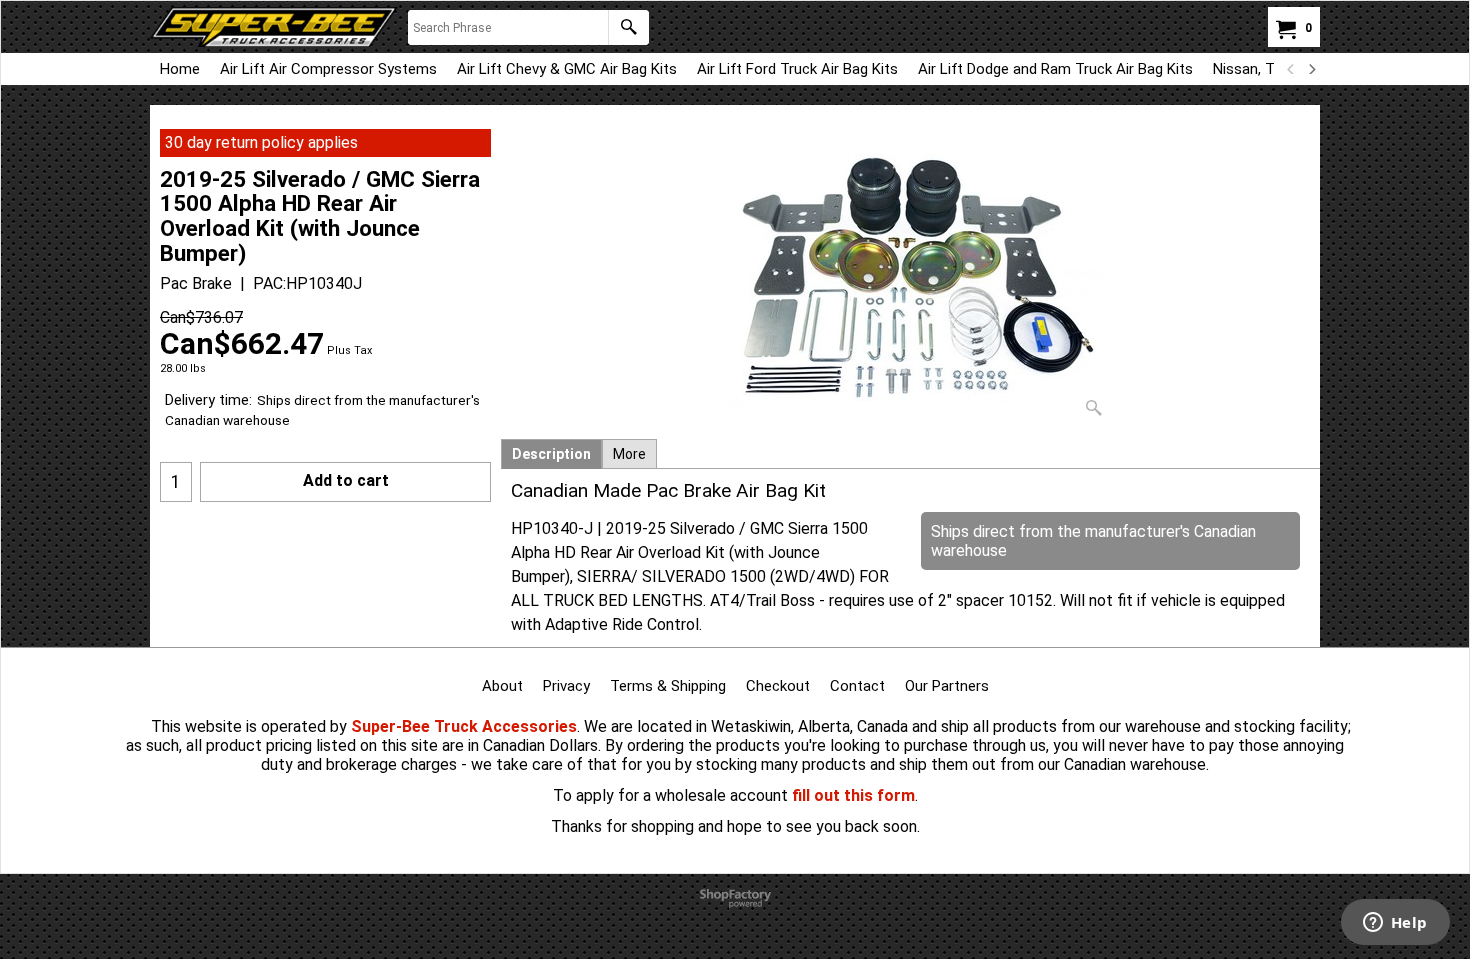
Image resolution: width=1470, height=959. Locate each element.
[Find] (628, 27)
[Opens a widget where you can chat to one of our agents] (1395, 924)
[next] (1311, 69)
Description (551, 454)
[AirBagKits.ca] (274, 27)
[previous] (1291, 69)
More (629, 454)
